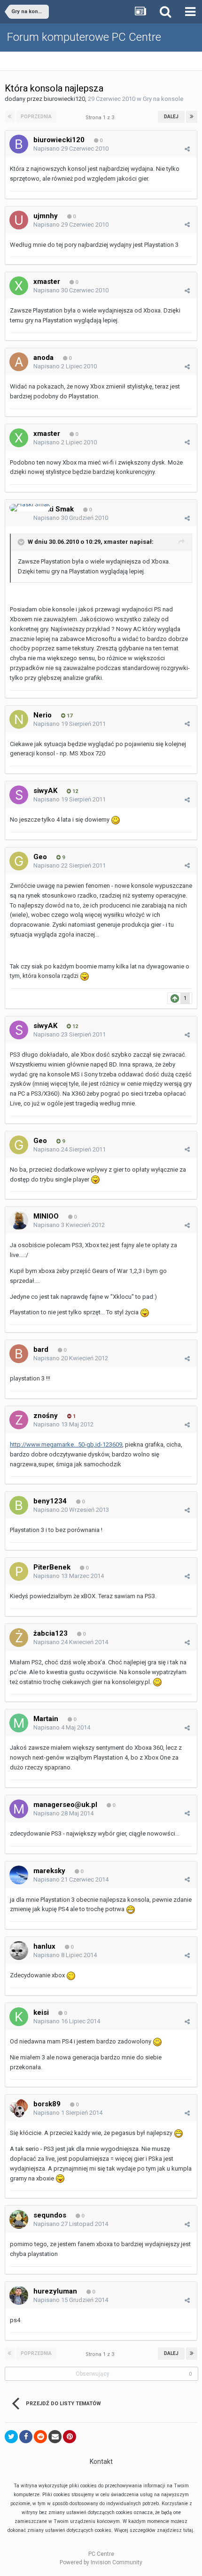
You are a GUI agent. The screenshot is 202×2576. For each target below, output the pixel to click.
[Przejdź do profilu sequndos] (19, 2219)
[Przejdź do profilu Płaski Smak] (30, 508)
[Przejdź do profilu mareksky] (19, 1875)
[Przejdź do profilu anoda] (19, 362)
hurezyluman (55, 2291)
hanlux (44, 1946)
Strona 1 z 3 (101, 118)
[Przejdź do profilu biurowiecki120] (19, 144)
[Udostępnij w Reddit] (40, 2437)
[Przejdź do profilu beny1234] (19, 1505)
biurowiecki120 (64, 99)
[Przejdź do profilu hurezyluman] (19, 2295)
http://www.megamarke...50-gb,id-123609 (66, 1444)
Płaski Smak (54, 509)
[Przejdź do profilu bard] (19, 1354)
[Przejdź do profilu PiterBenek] (19, 1571)
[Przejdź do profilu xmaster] (19, 286)
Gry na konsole (163, 99)
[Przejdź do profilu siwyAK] (19, 795)
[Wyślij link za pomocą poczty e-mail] (55, 2437)
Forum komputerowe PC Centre (84, 37)
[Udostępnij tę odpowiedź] (187, 149)
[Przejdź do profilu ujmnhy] (19, 220)
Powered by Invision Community (101, 2562)
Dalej (171, 117)
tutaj (188, 2530)
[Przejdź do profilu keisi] (19, 2017)
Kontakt (101, 2462)
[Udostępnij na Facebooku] (26, 2437)
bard (41, 1349)
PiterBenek (52, 1567)
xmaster (47, 282)
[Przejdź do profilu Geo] (19, 861)
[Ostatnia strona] (192, 117)
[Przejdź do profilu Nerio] (19, 719)
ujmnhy (46, 216)
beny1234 (50, 1501)
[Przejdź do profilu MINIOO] (19, 1220)
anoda (43, 358)
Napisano (71, 149)
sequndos (50, 2215)
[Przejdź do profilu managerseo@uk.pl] (19, 1809)
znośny (46, 1416)
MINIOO (46, 1216)
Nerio (43, 715)
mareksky (49, 1871)
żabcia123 (50, 1633)
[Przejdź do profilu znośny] (19, 1420)
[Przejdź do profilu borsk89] (19, 2108)
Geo (40, 857)
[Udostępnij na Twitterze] (11, 2437)
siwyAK (45, 791)
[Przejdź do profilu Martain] (19, 1723)
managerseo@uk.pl (65, 1805)
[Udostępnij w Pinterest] (70, 2437)
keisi (41, 2012)
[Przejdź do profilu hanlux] (19, 1951)
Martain (46, 1719)
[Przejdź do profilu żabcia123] (19, 1638)
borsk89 (47, 2104)
